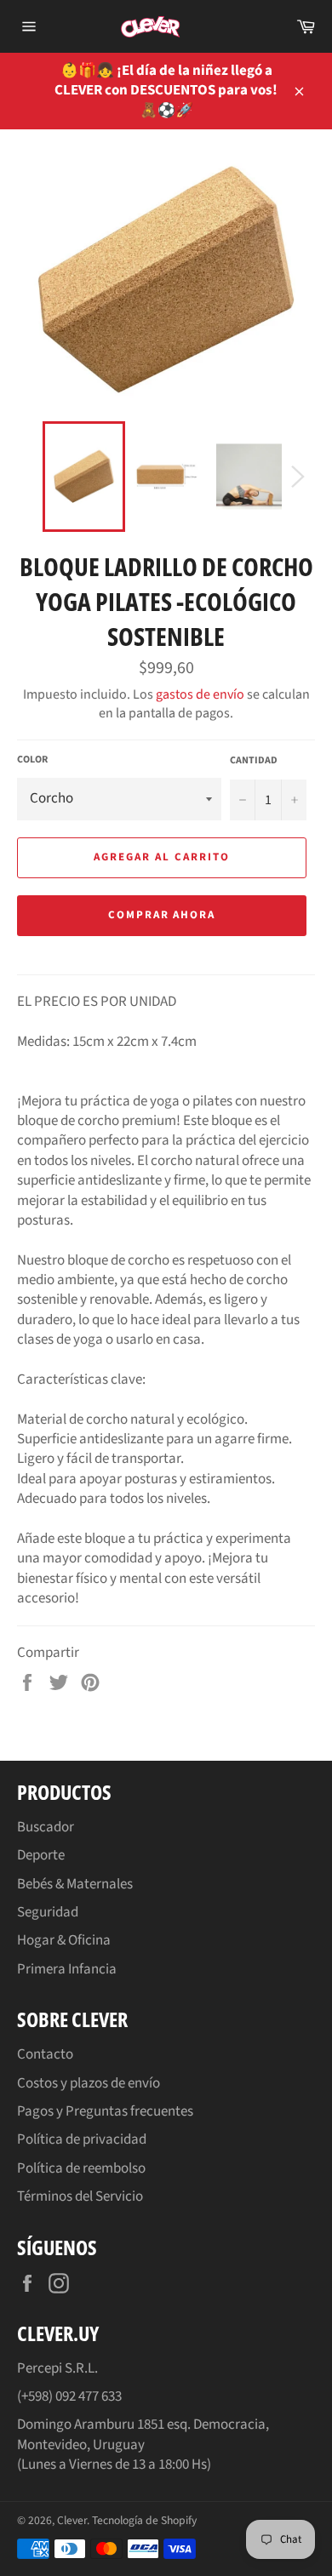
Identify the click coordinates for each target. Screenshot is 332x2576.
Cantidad (254, 761)
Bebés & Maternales (75, 1884)
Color (32, 760)
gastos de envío (200, 694)
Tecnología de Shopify (144, 2520)
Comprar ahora (162, 915)
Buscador (46, 1827)
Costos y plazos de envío (89, 2083)
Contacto (45, 2054)
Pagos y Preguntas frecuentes (105, 2111)
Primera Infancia (67, 1969)
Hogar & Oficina (64, 1940)
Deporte (41, 1855)
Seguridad (48, 1912)
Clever (72, 2520)
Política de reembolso (81, 2168)
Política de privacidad (82, 2139)
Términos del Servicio (80, 2196)
